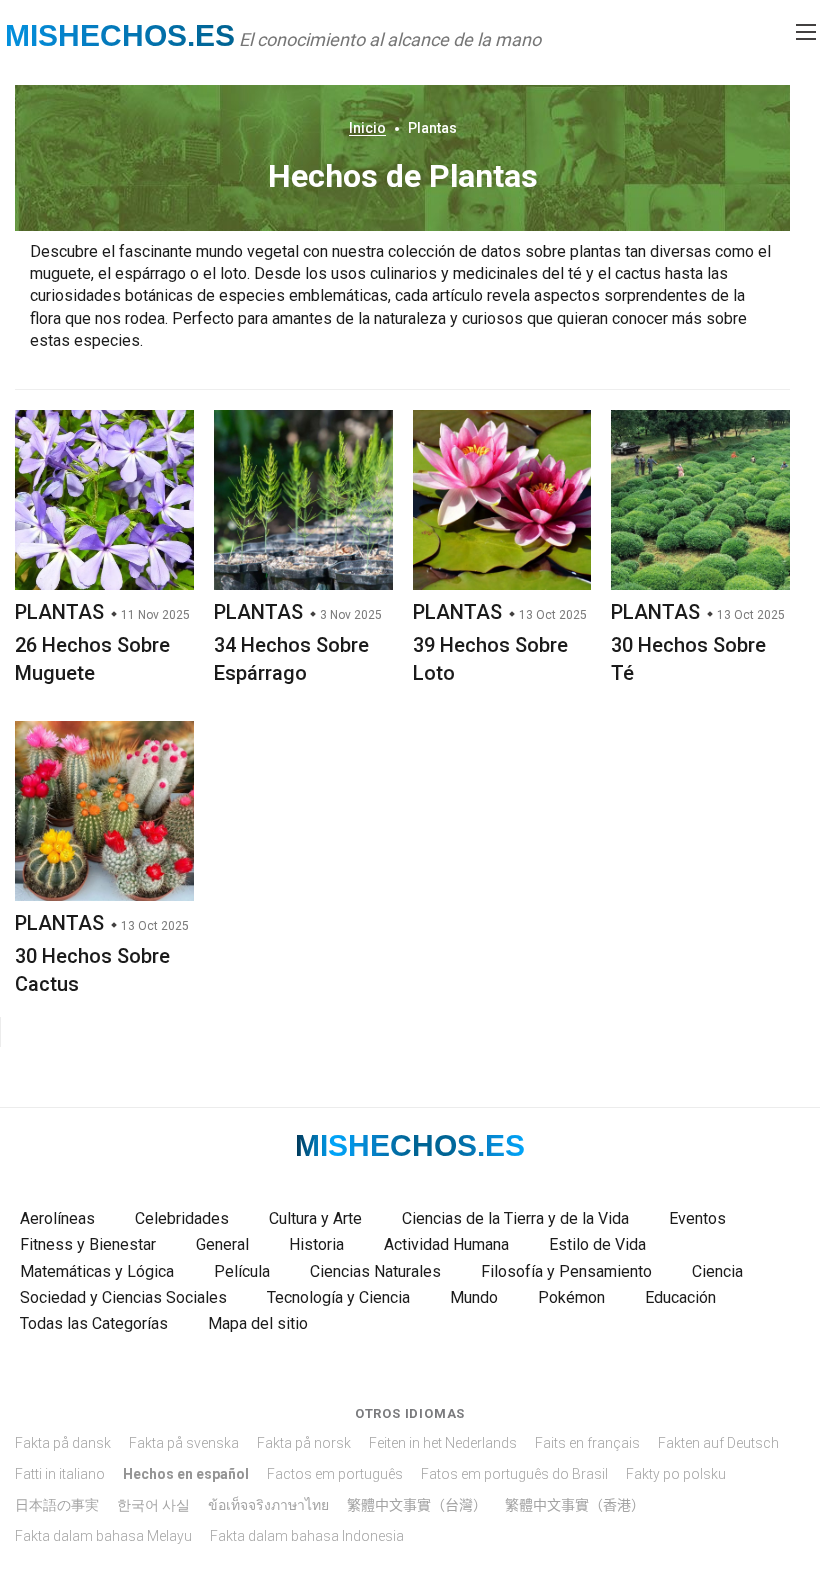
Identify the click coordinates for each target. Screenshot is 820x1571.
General (222, 1244)
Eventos (697, 1218)
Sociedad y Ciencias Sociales (123, 1297)
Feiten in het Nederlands (443, 1443)
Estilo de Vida (597, 1244)
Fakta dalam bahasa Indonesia (307, 1536)
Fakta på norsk (304, 1443)
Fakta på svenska (184, 1443)
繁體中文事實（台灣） (417, 1505)
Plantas (59, 612)
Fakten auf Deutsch (718, 1443)
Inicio (367, 128)
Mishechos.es (120, 35)
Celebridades (182, 1218)
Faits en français (587, 1443)
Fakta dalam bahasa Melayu (103, 1536)
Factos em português (335, 1474)
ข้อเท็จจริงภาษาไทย (268, 1505)
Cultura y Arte (315, 1218)
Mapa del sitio (258, 1323)
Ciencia (717, 1271)
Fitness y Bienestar (88, 1244)
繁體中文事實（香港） (575, 1505)
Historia (316, 1244)
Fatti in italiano (60, 1474)
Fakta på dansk (63, 1443)
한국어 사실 (153, 1505)
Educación (680, 1297)
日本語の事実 (57, 1505)
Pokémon (571, 1297)
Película (242, 1271)
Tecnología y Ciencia (338, 1297)
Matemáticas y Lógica (97, 1271)
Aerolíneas (57, 1218)
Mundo (474, 1297)
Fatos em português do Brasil (514, 1474)
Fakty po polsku (676, 1474)
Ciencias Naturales (375, 1271)
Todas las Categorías (94, 1323)
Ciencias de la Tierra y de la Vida (515, 1218)
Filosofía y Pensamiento (566, 1271)
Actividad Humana (446, 1244)
